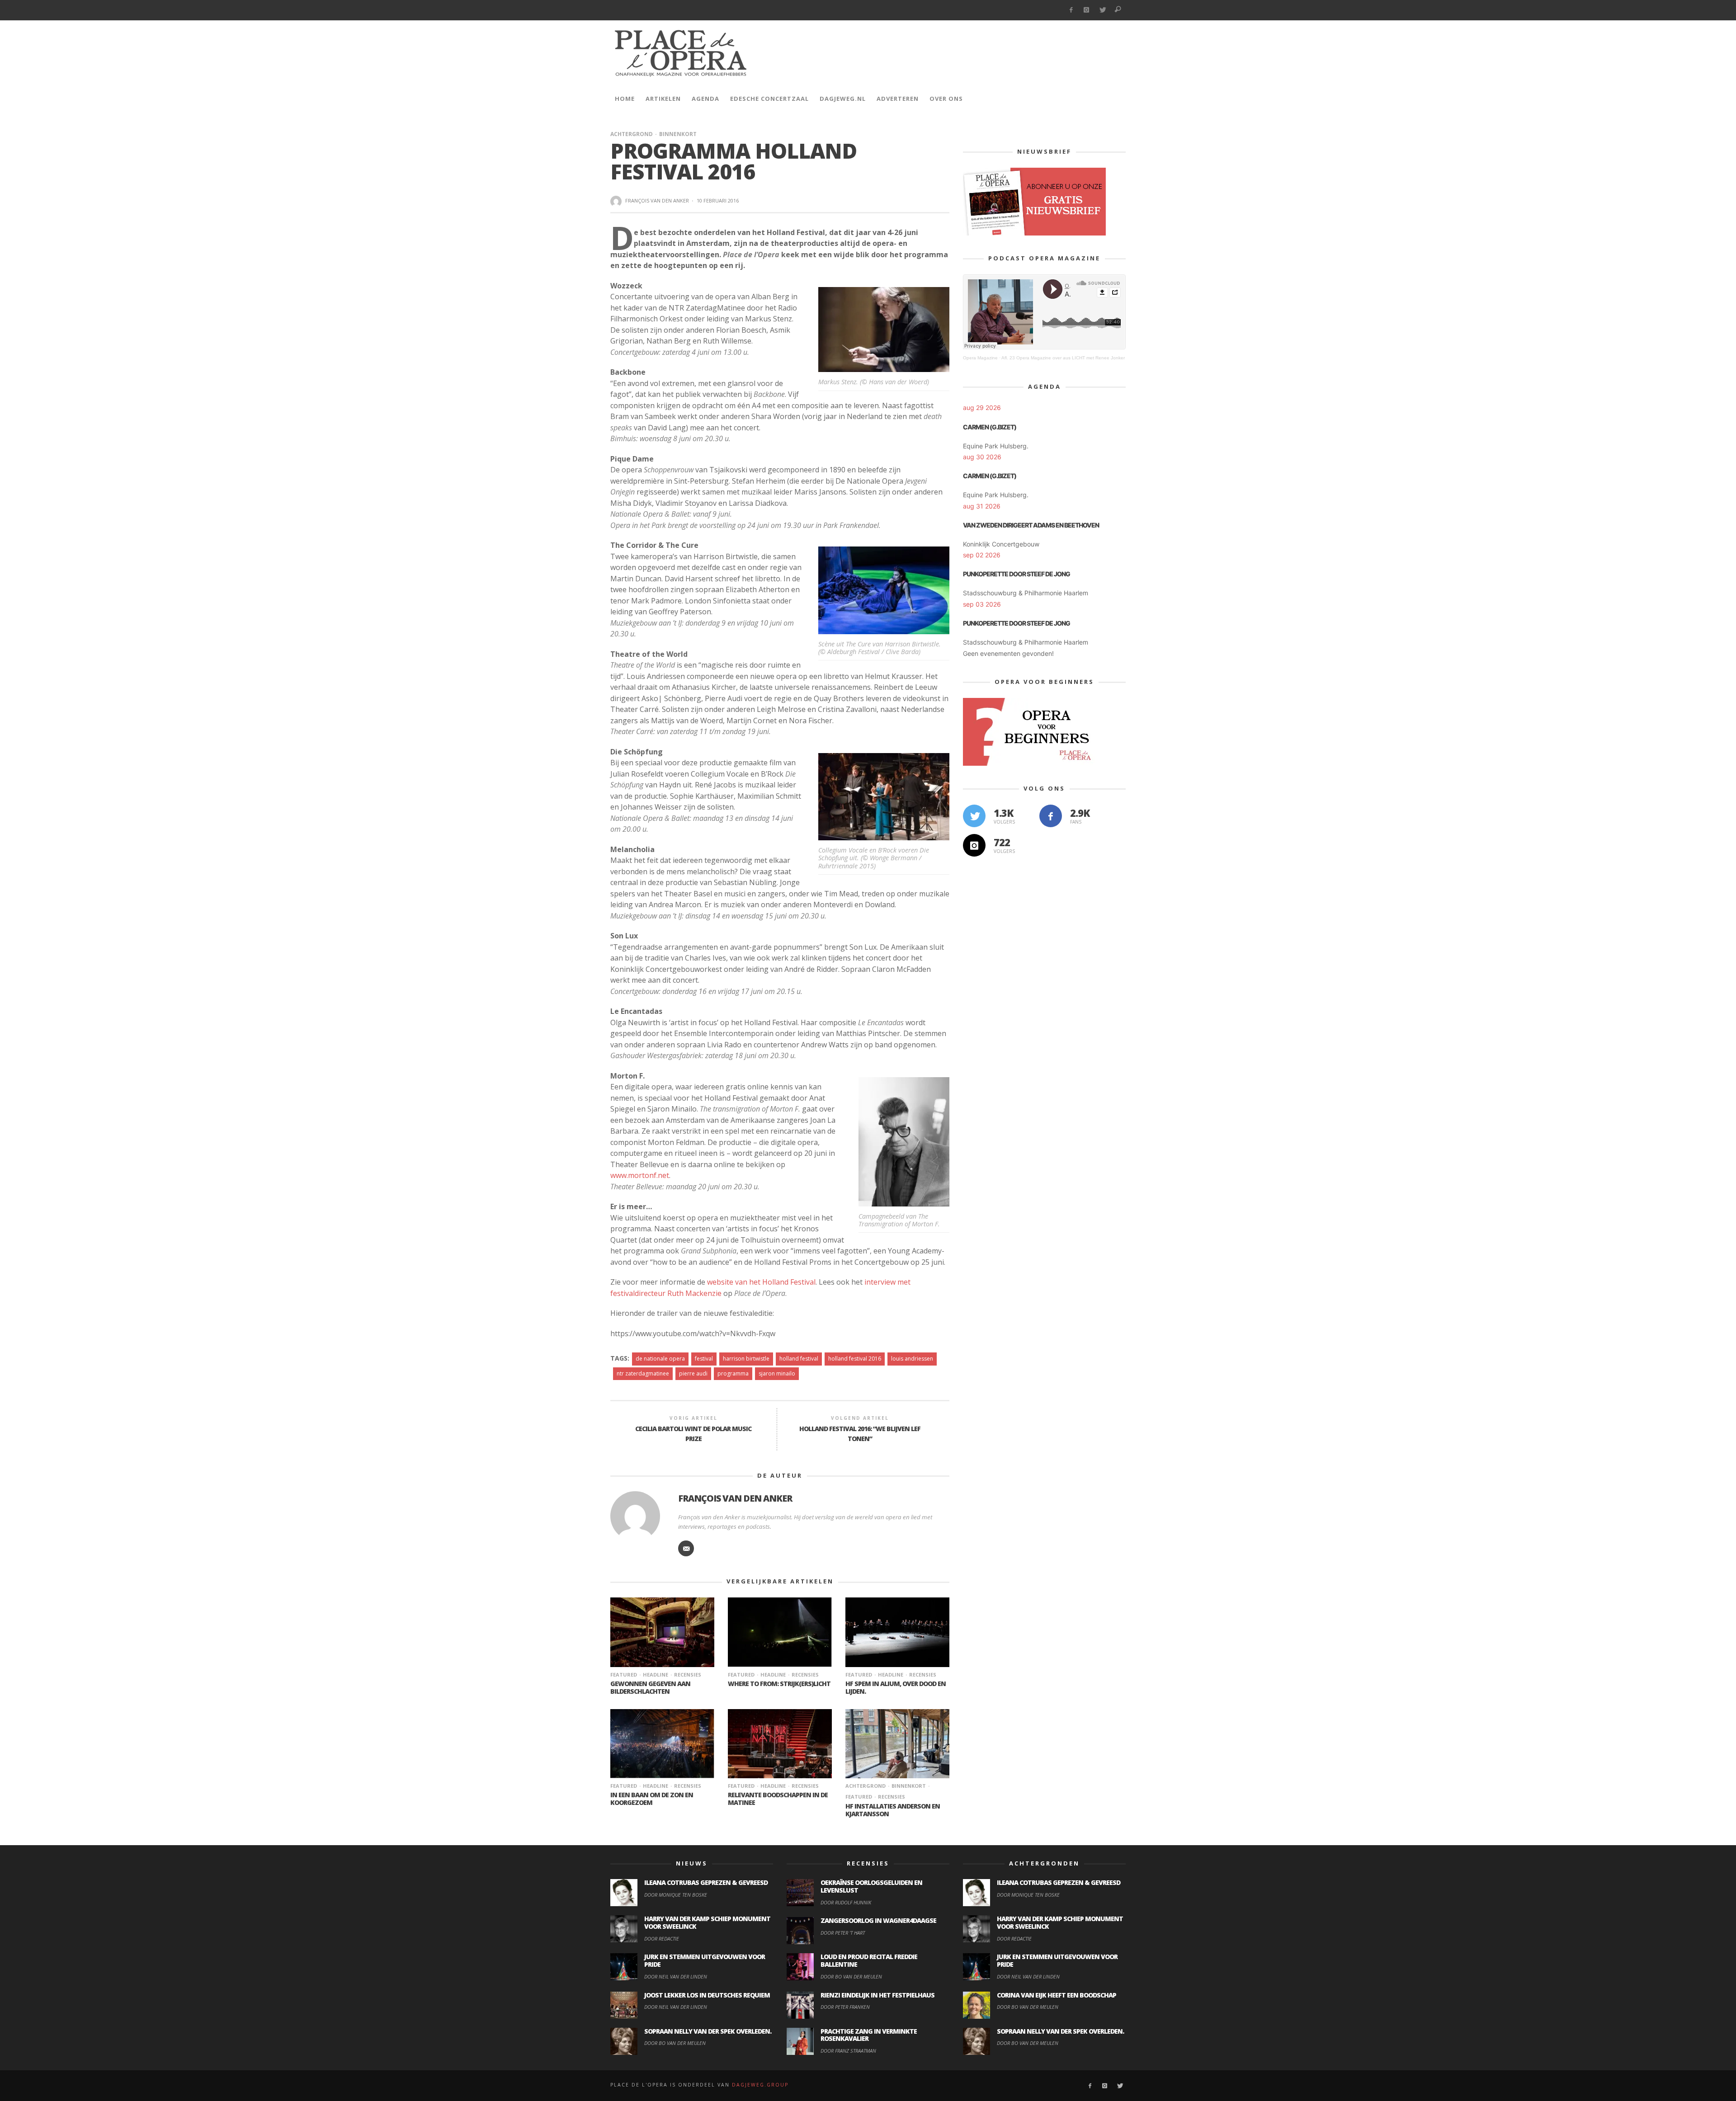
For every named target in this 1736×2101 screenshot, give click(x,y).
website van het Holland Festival (761, 1282)
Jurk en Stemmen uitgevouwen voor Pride (705, 1960)
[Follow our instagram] (974, 845)
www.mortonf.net (640, 1175)
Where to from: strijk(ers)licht (779, 1684)
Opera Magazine (980, 358)
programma (733, 1373)
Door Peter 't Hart (843, 1933)
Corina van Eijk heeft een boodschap (1057, 1995)
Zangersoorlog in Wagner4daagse (878, 1920)
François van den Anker (657, 200)
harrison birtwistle (746, 1359)
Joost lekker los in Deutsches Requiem (707, 1995)
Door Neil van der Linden (676, 1976)
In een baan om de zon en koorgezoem (652, 1799)
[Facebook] (1071, 10)
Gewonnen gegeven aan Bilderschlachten (650, 1687)
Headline (656, 1675)
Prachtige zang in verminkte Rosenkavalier (869, 2035)
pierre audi (693, 1373)
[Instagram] (1087, 10)
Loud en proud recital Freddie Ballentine (869, 1960)
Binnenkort (678, 134)
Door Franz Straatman (848, 2051)
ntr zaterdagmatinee (643, 1373)
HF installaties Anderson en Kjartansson (893, 1810)
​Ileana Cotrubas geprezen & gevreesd (706, 1882)
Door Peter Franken (845, 2007)
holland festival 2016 (855, 1359)
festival (704, 1359)
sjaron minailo (777, 1373)
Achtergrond (632, 134)
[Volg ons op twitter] (974, 816)
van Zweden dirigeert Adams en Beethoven (1031, 525)
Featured (624, 1675)
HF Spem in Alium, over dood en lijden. (896, 1687)
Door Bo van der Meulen (675, 2043)
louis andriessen (912, 1359)
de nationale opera (660, 1359)
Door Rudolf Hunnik (846, 1902)
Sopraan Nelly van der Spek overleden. (708, 2031)
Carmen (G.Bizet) (990, 427)
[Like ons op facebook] (1051, 816)
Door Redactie (662, 1938)
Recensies (688, 1675)
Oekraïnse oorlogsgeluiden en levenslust (871, 1886)
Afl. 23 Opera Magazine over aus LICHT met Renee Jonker (1063, 358)
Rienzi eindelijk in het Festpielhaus (877, 1995)
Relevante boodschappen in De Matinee (778, 1799)
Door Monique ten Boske (676, 1895)
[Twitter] (1102, 10)
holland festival (799, 1359)
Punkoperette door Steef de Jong (1017, 574)
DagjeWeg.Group (760, 2085)
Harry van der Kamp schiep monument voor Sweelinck (707, 1922)
